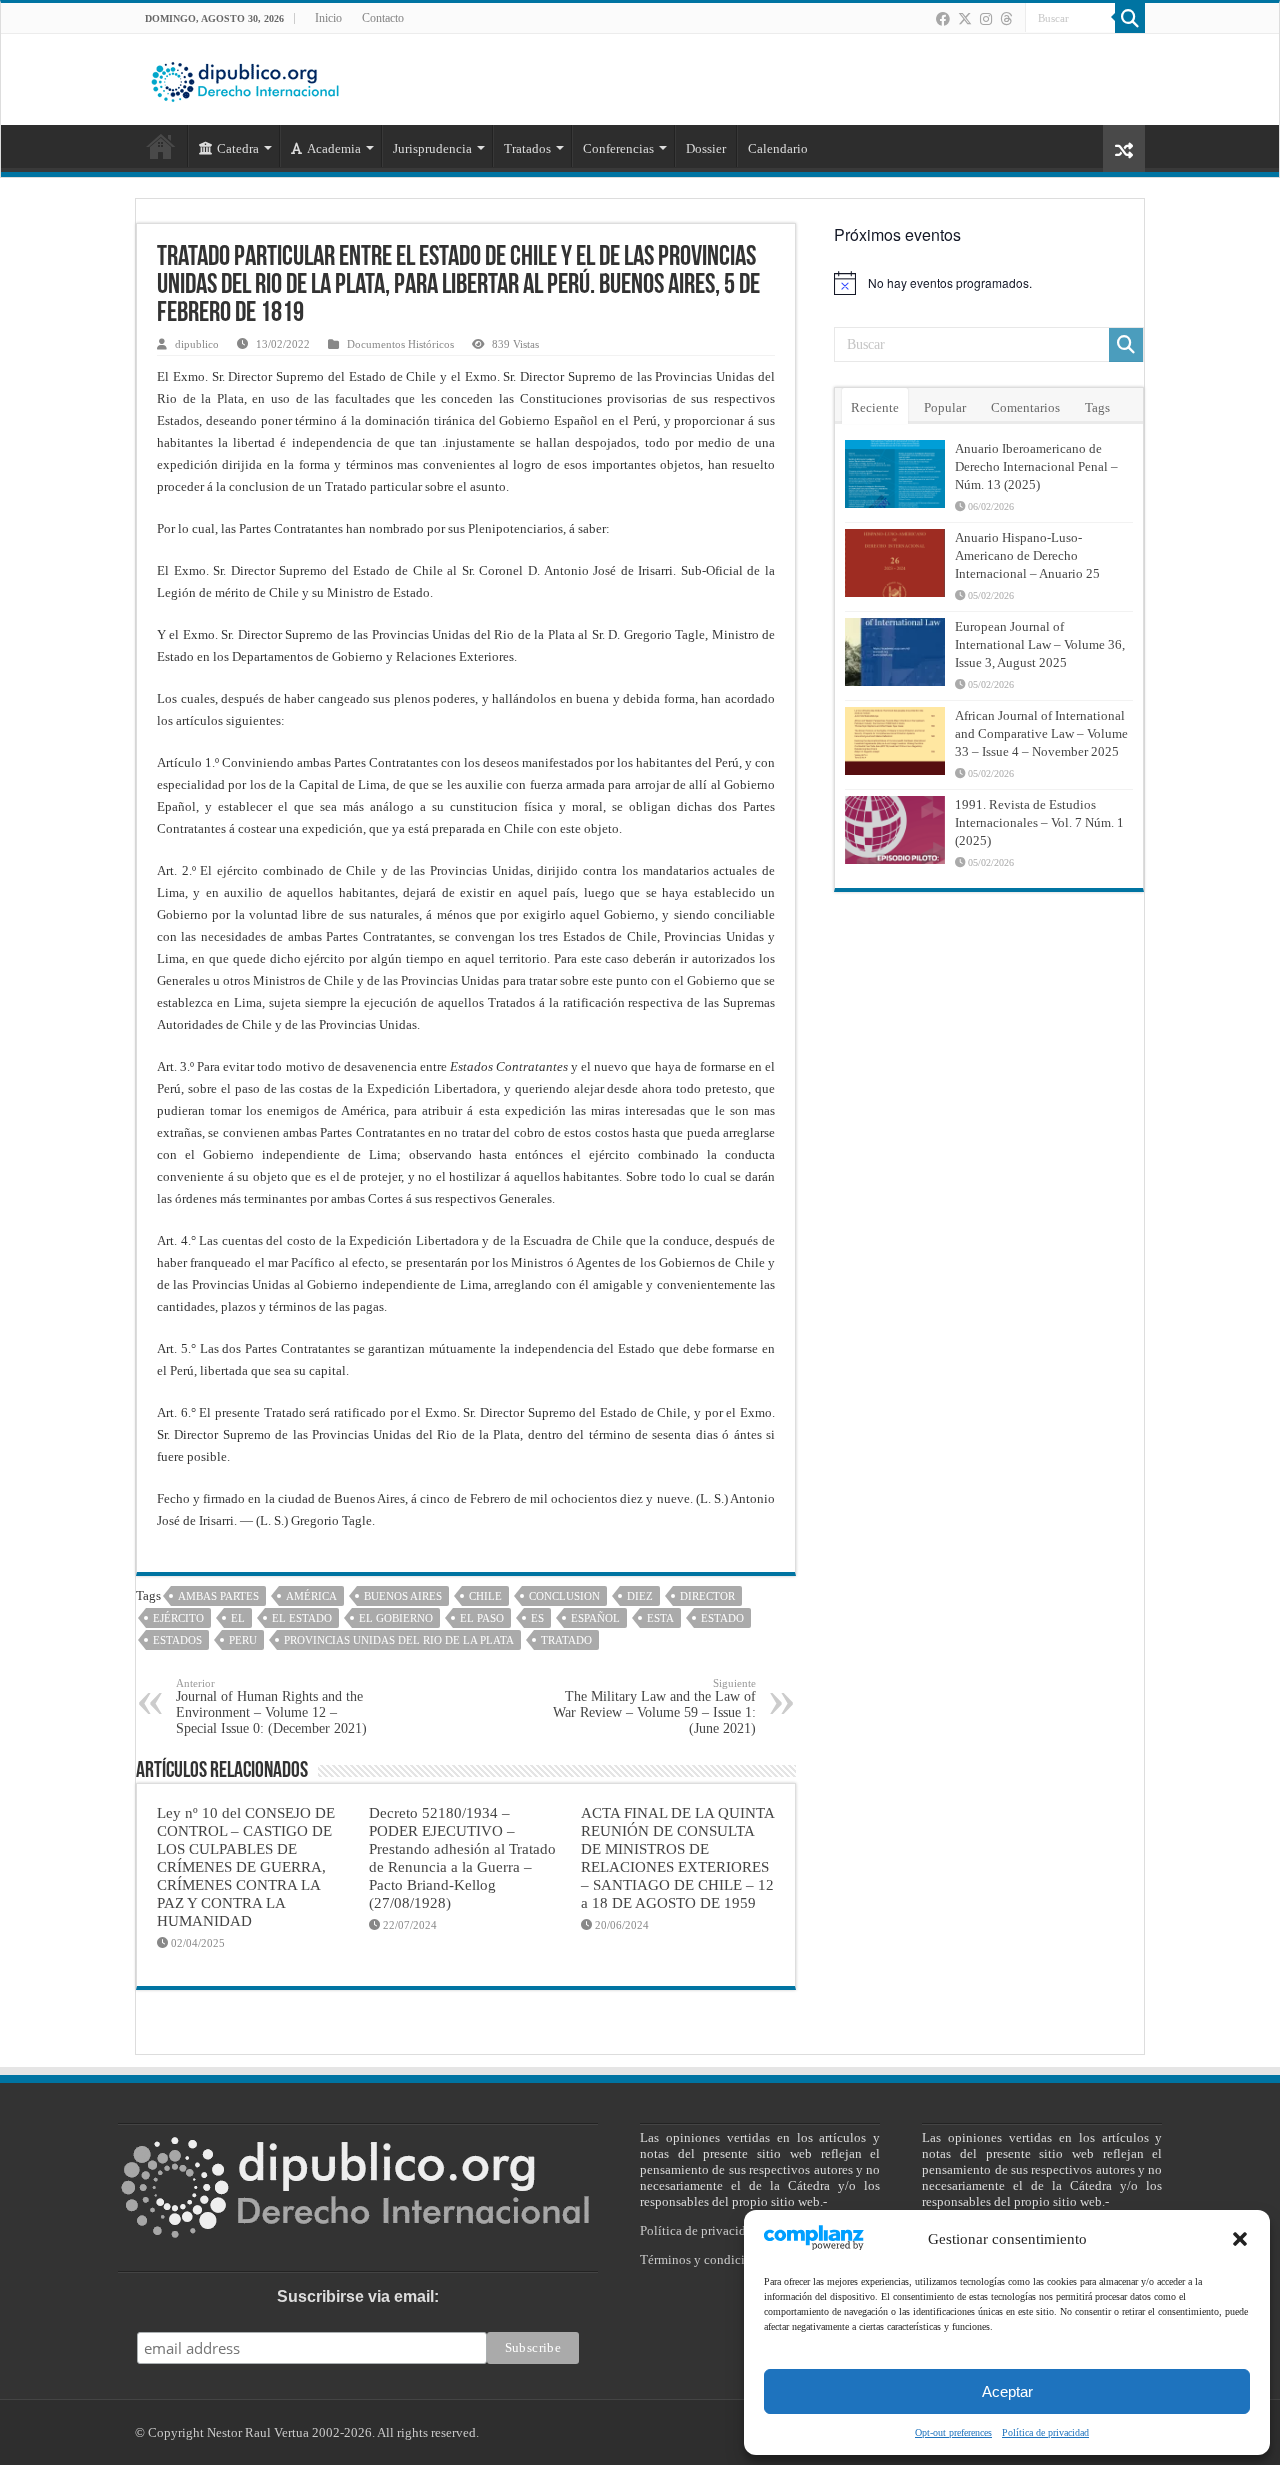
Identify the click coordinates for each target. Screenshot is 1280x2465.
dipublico (197, 344)
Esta (660, 1618)
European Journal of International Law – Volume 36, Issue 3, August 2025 (1040, 644)
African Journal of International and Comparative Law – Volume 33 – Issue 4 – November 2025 (1041, 733)
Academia (334, 148)
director (707, 1596)
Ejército (178, 1618)
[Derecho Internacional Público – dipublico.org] (245, 78)
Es (537, 1618)
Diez (640, 1596)
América (311, 1596)
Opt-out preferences (953, 2432)
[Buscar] (1130, 18)
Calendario (778, 148)
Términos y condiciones (705, 2259)
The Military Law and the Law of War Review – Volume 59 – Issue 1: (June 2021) (654, 1706)
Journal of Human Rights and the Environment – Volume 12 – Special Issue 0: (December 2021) (271, 1706)
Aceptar (1007, 2391)
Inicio (328, 18)
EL (238, 1618)
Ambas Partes (218, 1596)
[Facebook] (943, 19)
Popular (945, 407)
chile (485, 1596)
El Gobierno (396, 1618)
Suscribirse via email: (358, 2296)
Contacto (383, 18)
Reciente (875, 407)
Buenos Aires (403, 1596)
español (595, 1618)
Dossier (706, 148)
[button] (1240, 2239)
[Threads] (1006, 19)
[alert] (989, 283)
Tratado (566, 1640)
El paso (482, 1618)
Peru (243, 1640)
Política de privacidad (1045, 2432)
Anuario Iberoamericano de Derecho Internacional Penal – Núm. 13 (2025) (1036, 466)
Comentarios (1025, 407)
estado (722, 1618)
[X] (965, 19)
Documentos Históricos (400, 344)
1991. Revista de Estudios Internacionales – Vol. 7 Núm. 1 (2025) (1039, 822)
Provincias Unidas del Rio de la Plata (399, 1640)
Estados (177, 1640)
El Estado (302, 1618)
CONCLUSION (564, 1596)
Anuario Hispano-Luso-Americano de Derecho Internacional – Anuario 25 (1027, 555)
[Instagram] (986, 19)
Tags (1097, 407)
